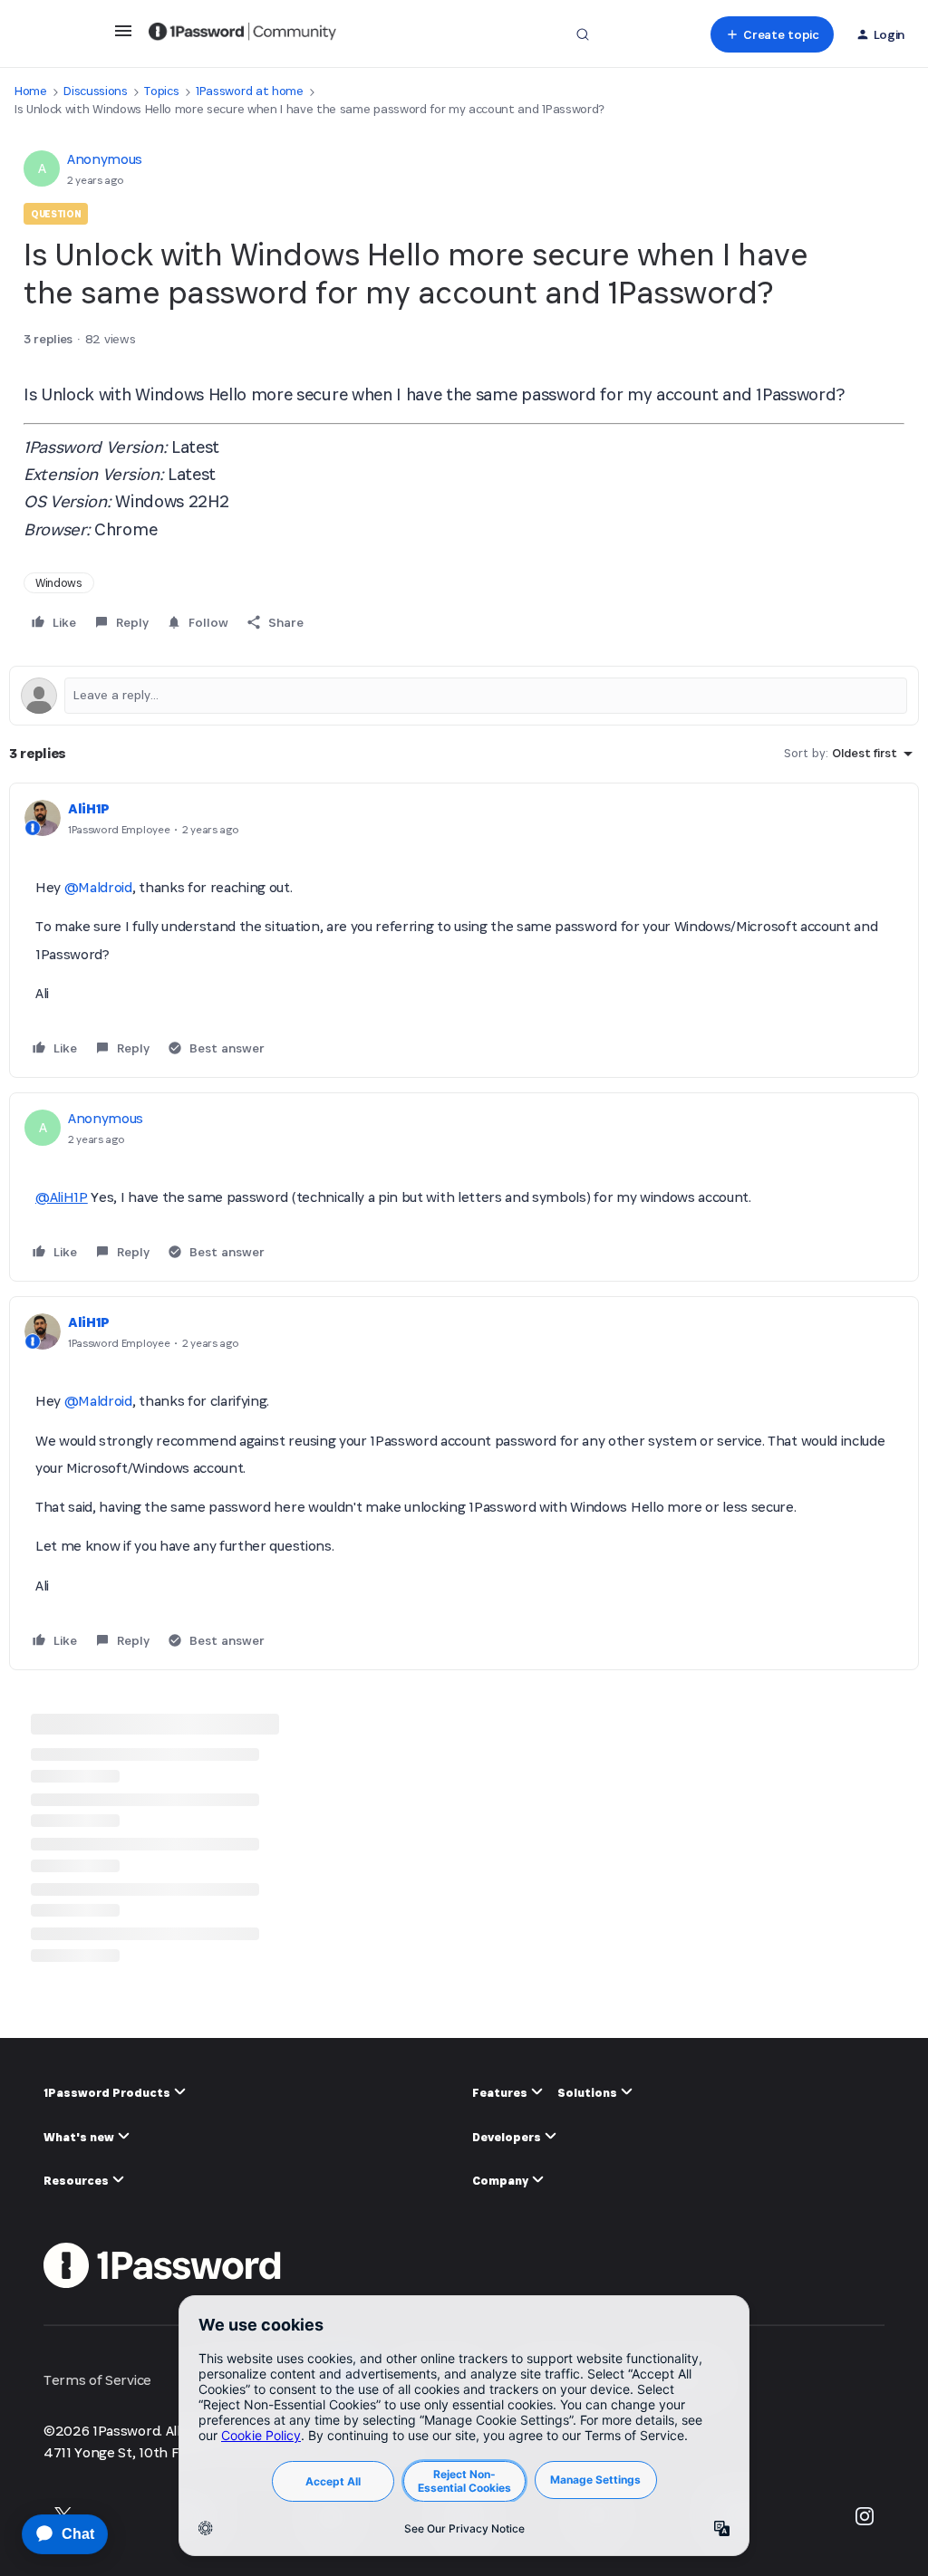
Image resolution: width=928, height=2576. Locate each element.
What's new (80, 2137)
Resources (77, 2181)
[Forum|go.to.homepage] (242, 34)
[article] (464, 930)
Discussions (95, 91)
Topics (161, 91)
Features (501, 2093)
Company (502, 2181)
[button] (123, 37)
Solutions (589, 2093)
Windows (59, 583)
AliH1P (89, 808)
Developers (508, 2137)
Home (31, 91)
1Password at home (250, 91)
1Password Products (108, 2093)
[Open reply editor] (464, 696)
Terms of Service (97, 2380)
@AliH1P (62, 1197)
